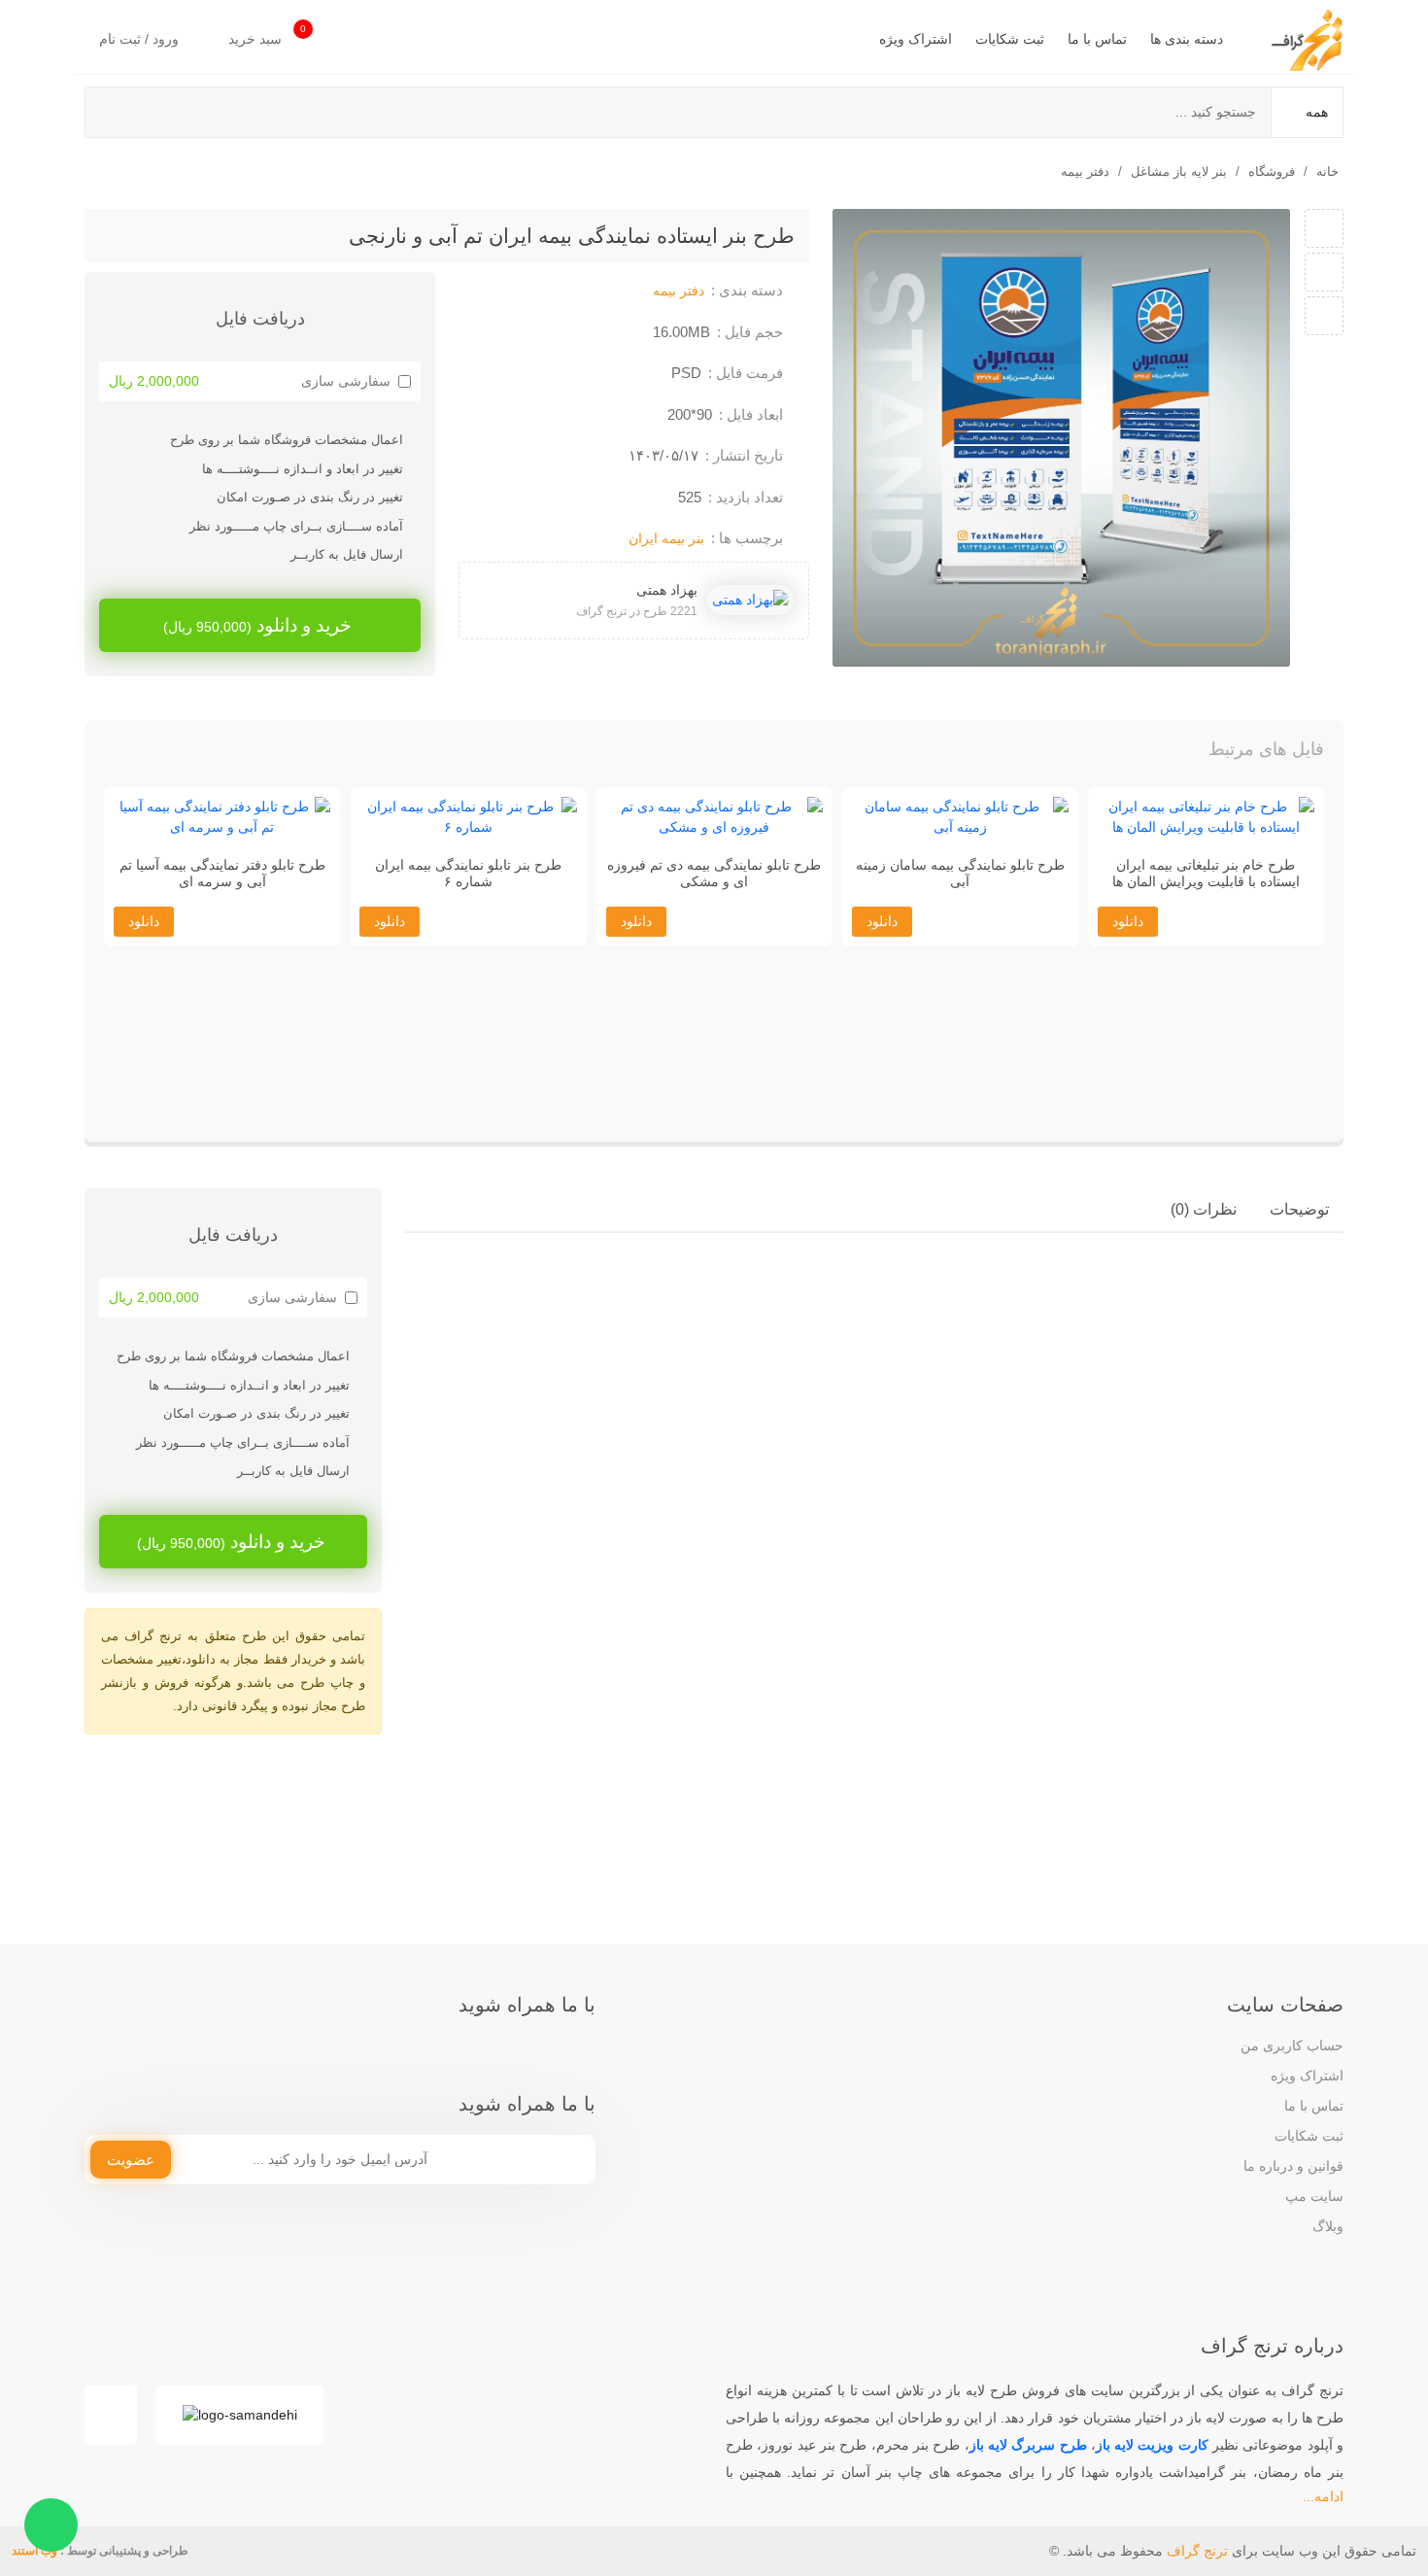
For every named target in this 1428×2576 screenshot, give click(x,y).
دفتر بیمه (1085, 172)
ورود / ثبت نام (141, 39)
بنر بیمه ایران (666, 538)
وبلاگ (1328, 2226)
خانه (1327, 172)
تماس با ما (1097, 39)
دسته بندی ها (1187, 39)
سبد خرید (267, 35)
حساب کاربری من (1292, 2045)
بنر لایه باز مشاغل (1179, 172)
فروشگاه (1272, 172)
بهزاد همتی (667, 590)
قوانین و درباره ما (1293, 2166)
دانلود (1128, 1097)
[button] (139, 754)
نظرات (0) (1204, 1209)
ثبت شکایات (1010, 39)
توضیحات (1299, 1209)
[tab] (1299, 1210)
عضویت (131, 2160)
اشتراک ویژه (916, 39)
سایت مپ (1314, 2196)
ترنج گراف (1197, 2551)
